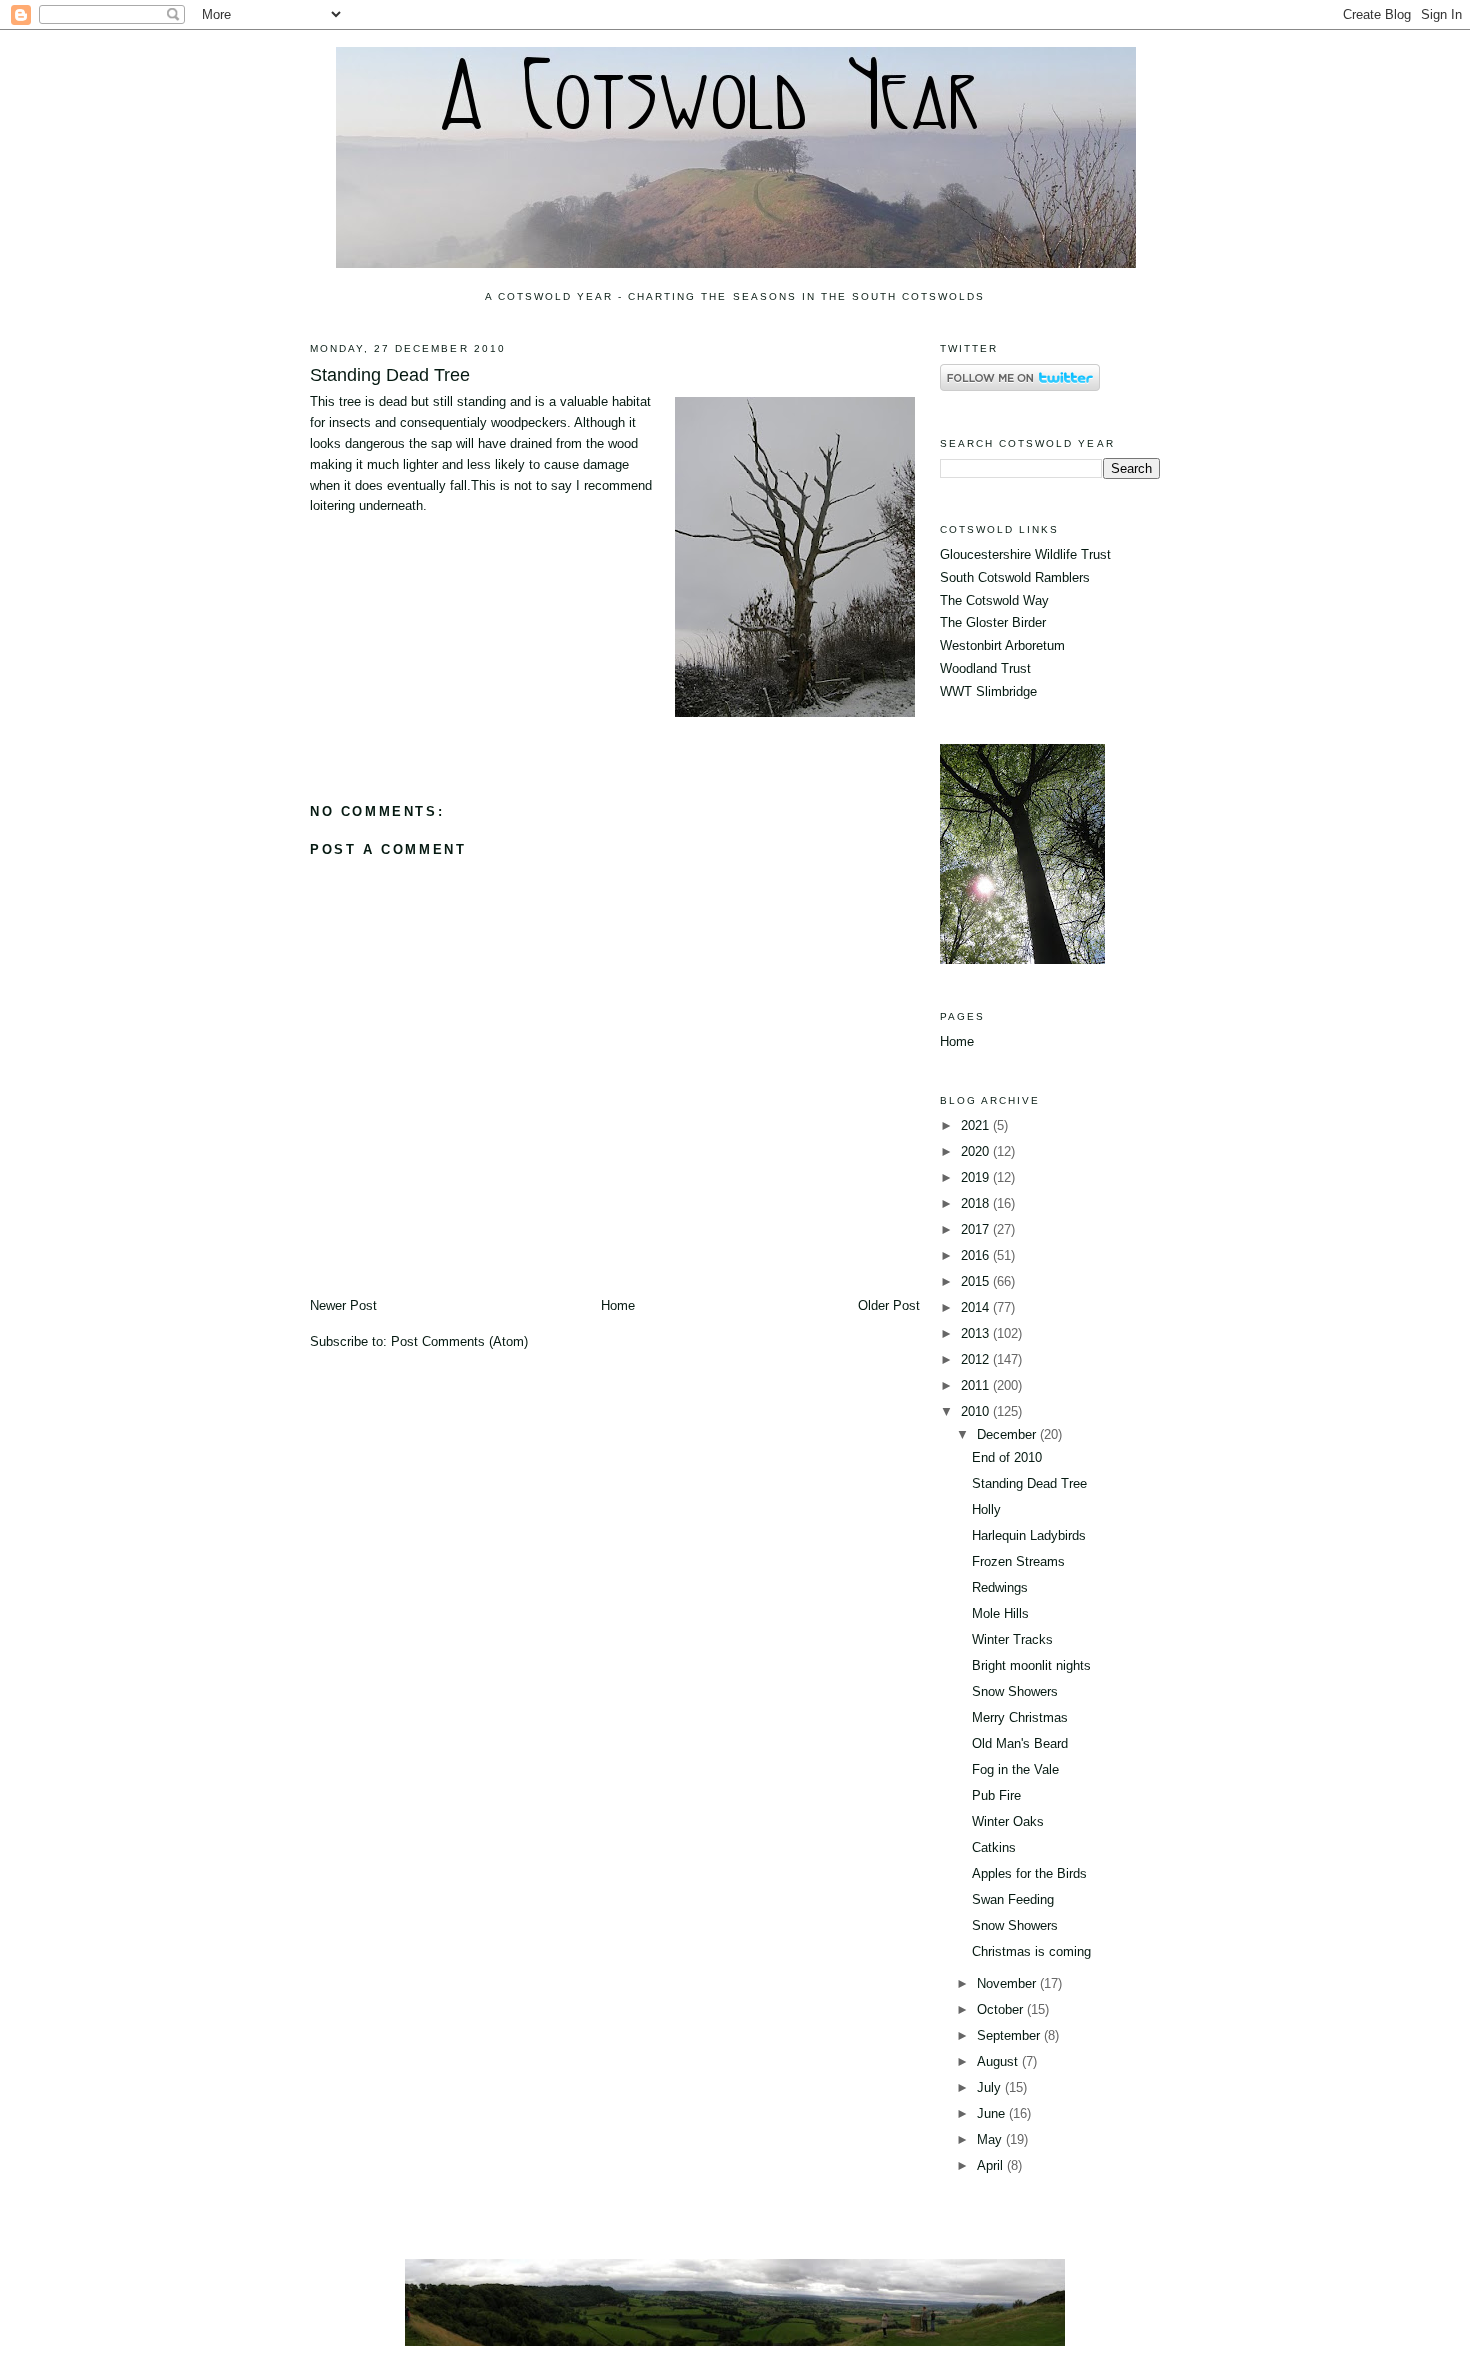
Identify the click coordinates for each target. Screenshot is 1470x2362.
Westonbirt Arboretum (1002, 645)
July (991, 2087)
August (999, 2061)
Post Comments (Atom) (459, 1341)
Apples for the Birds (1029, 1873)
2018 (977, 1203)
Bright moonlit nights (1031, 1665)
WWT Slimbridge (988, 691)
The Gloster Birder (993, 622)
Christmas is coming (1031, 1951)
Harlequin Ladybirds (1029, 1535)
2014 (977, 1307)
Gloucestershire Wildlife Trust (1025, 554)
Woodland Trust (985, 668)
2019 (977, 1177)
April (992, 2165)
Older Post (889, 1305)
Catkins (994, 1847)
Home (618, 1305)
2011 (977, 1385)
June (993, 2113)
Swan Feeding (1013, 1899)
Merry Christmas (1020, 1717)
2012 (977, 1359)
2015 (977, 1281)
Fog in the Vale (1015, 1769)
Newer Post (343, 1305)
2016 (977, 1255)
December (1008, 1434)
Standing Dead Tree (390, 375)
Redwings (1000, 1587)
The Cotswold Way (994, 600)
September (1010, 2035)
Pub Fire (996, 1795)
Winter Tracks (1012, 1639)
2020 (977, 1151)
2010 (977, 1411)
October (1002, 2009)
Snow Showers (1015, 1691)
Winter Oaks (1008, 1821)
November (1008, 1983)
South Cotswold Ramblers (1015, 577)
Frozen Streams (1018, 1561)
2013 (977, 1333)
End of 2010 (1007, 1457)
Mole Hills (1000, 1613)
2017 (977, 1229)
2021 (977, 1125)
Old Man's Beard (1020, 1743)
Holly (986, 1509)
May (991, 2139)
